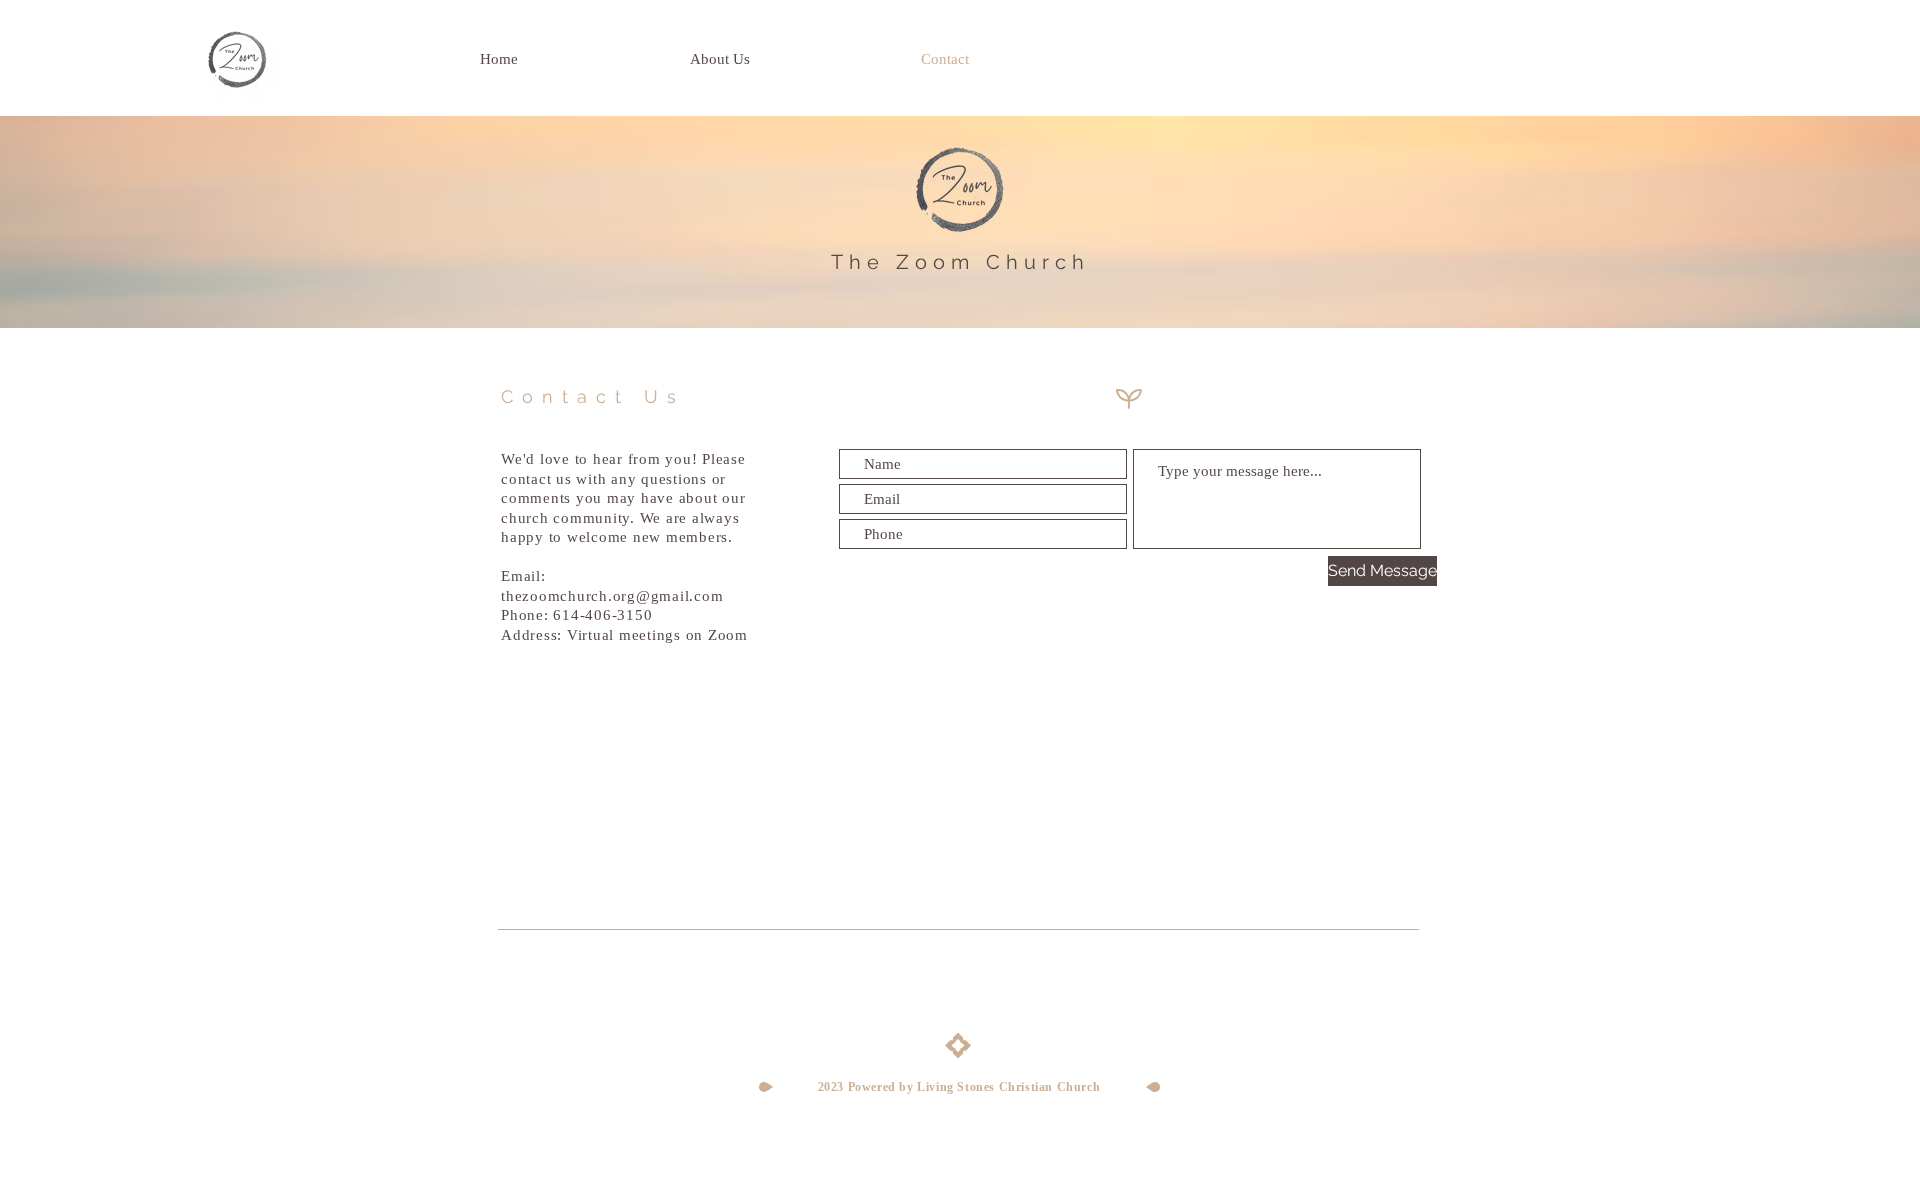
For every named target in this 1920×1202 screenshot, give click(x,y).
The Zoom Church (960, 262)
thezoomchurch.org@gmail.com (612, 596)
